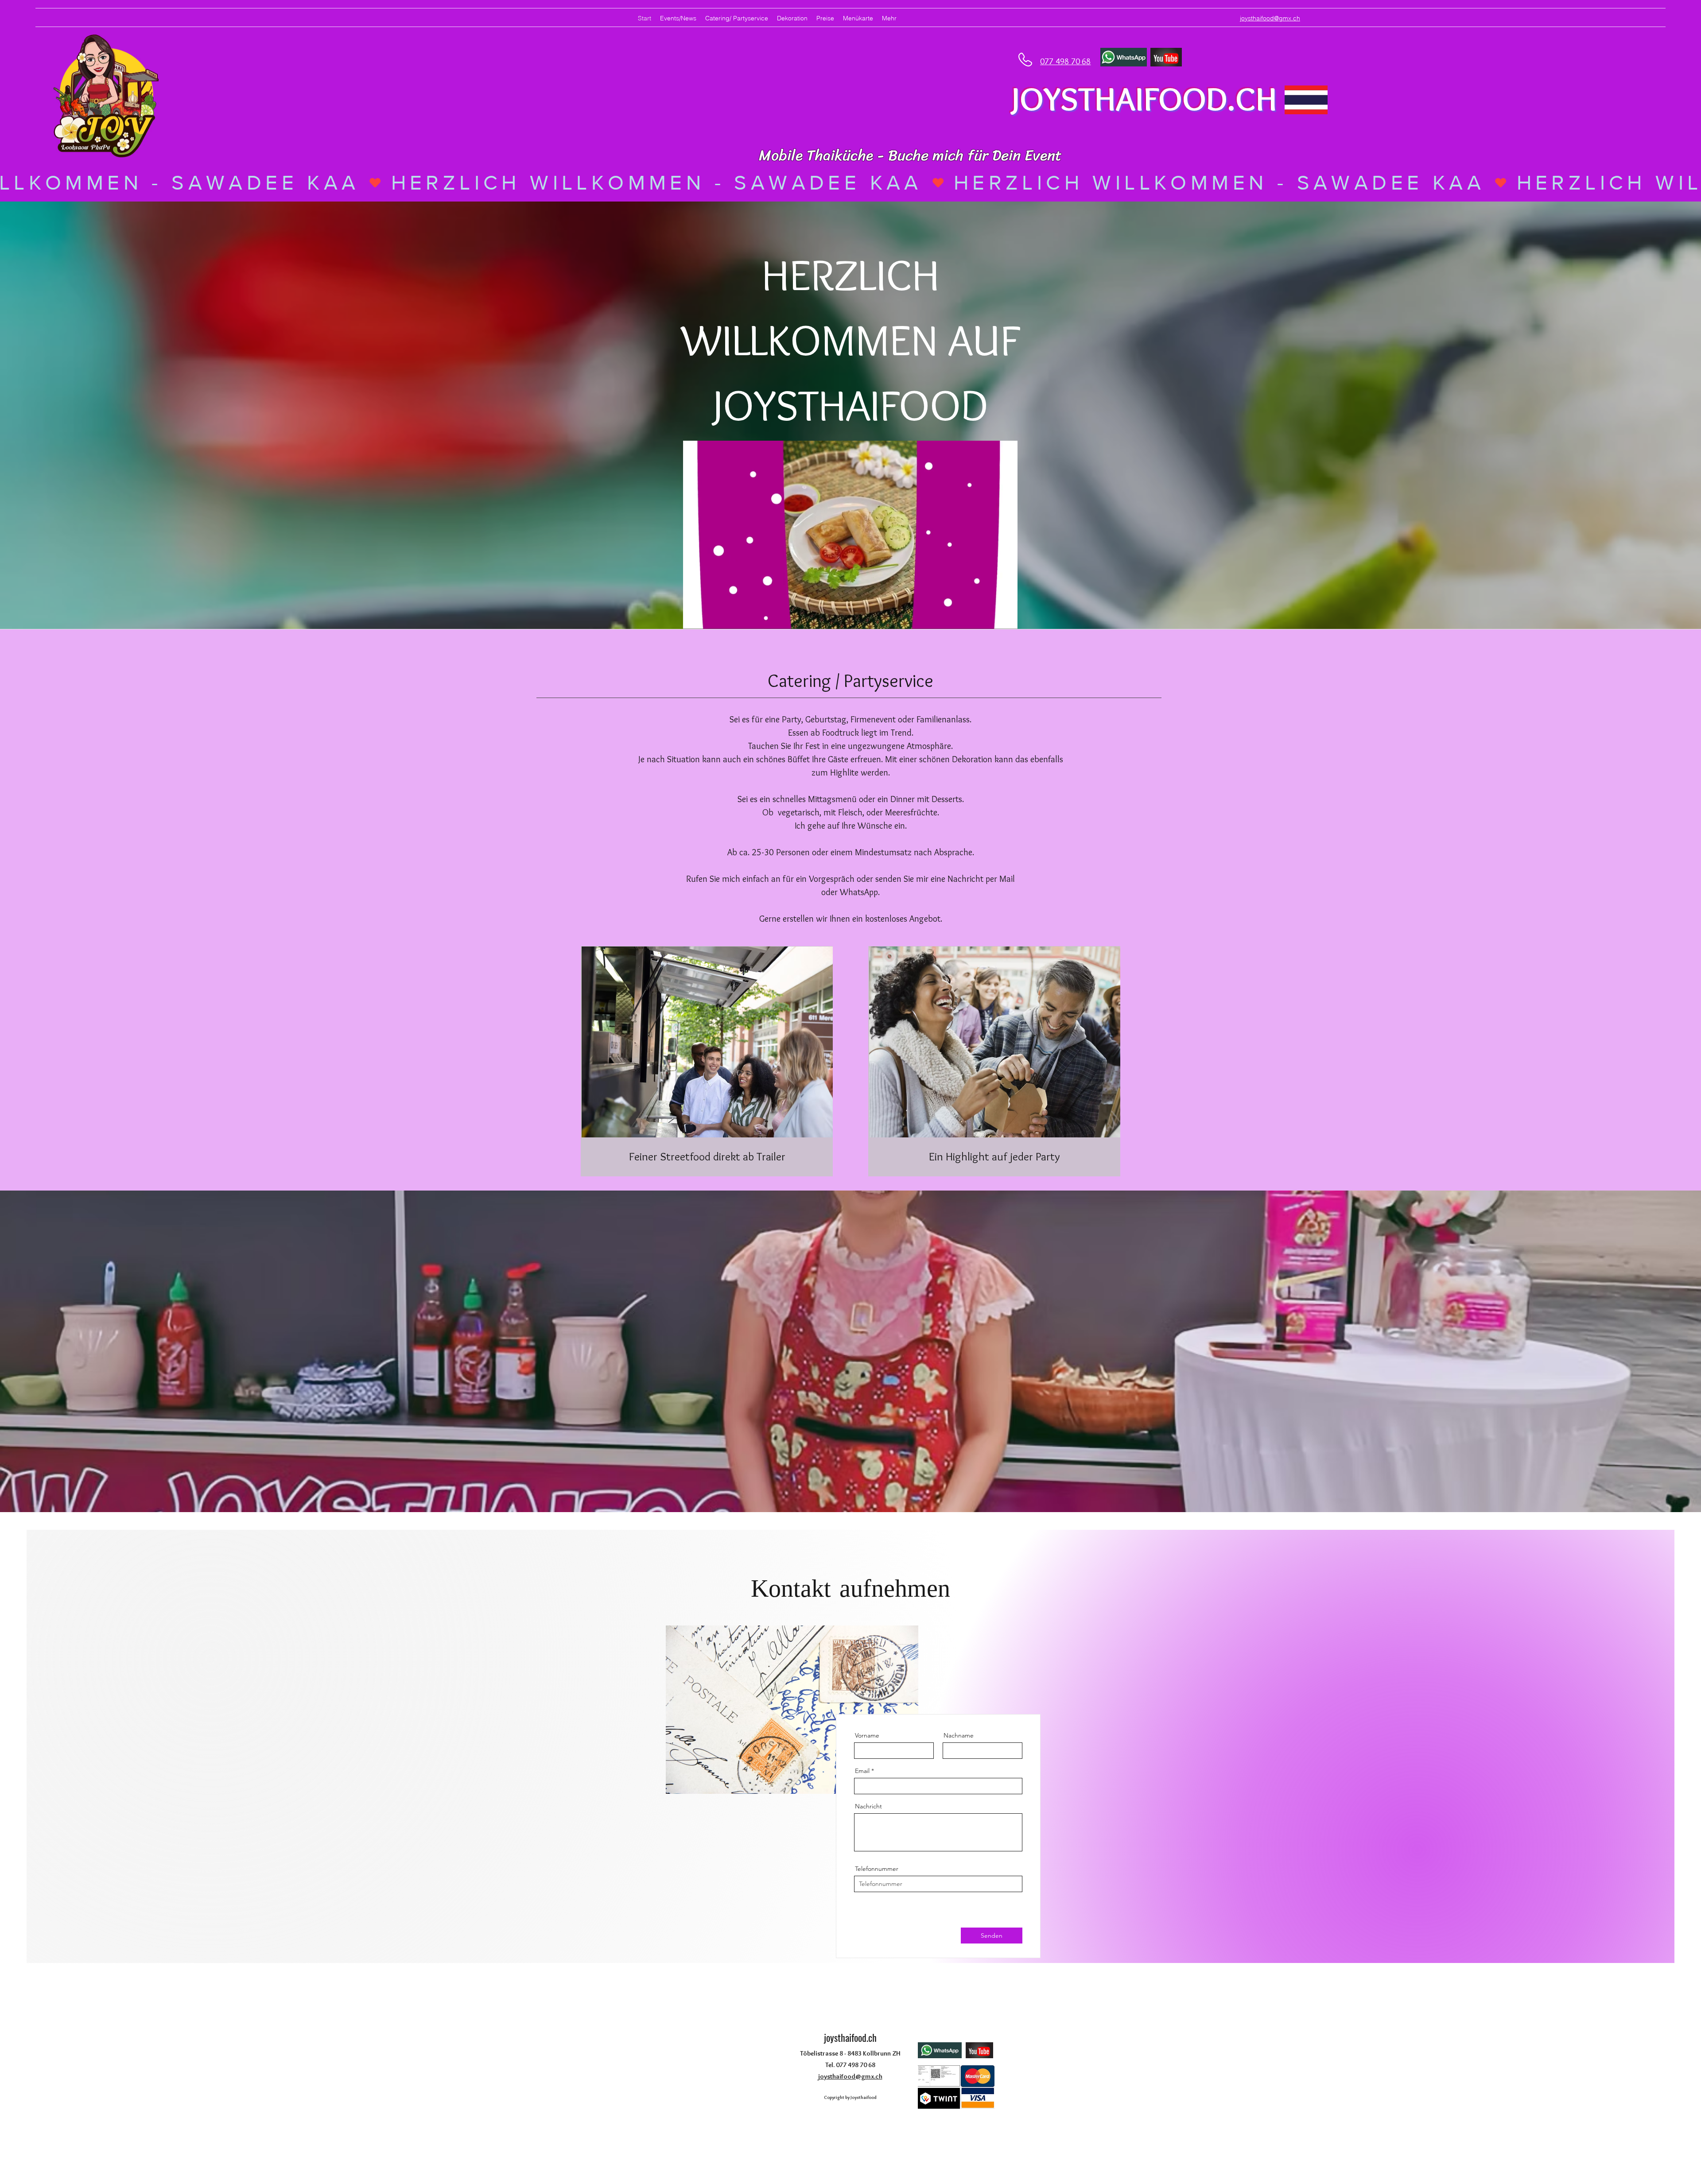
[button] (1006, 619)
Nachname (959, 1735)
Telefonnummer (877, 1869)
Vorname (867, 1735)
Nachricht (868, 1806)
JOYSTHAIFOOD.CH (1144, 99)
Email (862, 1771)
